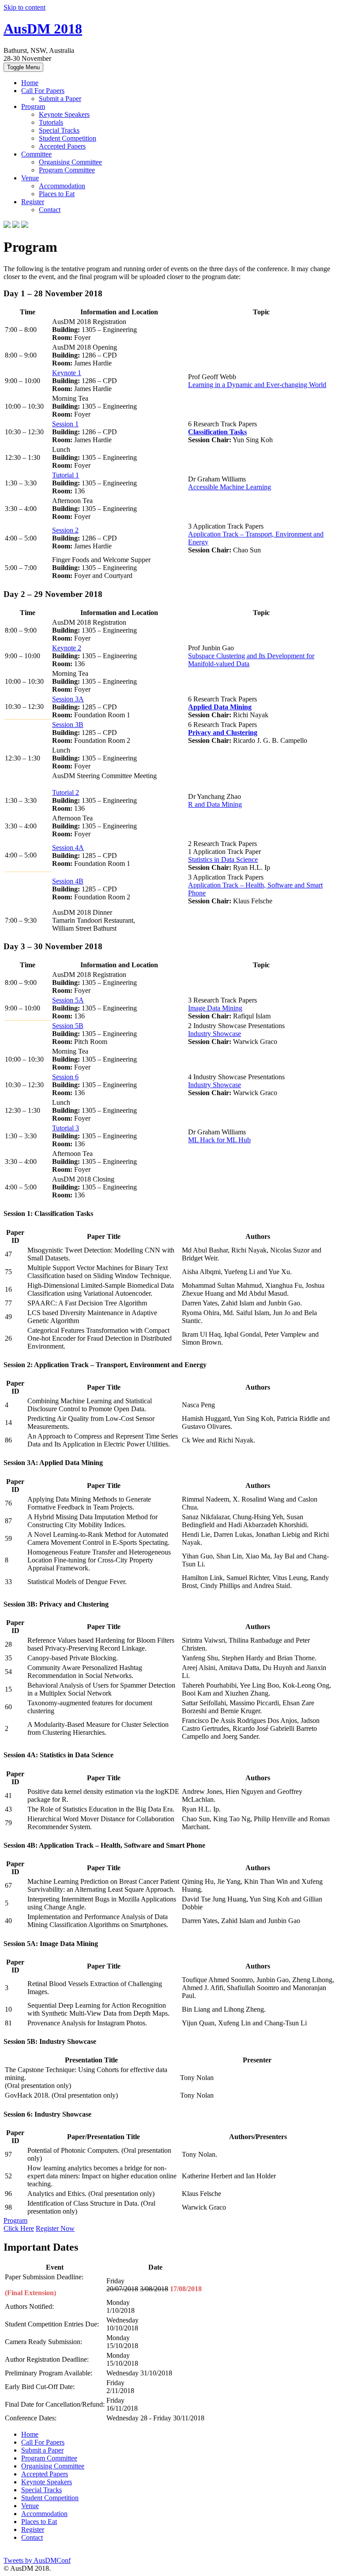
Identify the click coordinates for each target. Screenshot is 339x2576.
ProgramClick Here (19, 2224)
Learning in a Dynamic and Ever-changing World (257, 385)
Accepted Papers (62, 146)
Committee (36, 154)
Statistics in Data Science (223, 859)
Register (33, 202)
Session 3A (68, 699)
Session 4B (68, 881)
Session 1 (65, 424)
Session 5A (68, 1000)
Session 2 (65, 530)
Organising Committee (70, 162)
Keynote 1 (67, 373)
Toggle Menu (23, 67)
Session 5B (68, 1026)
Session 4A (68, 848)
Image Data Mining (215, 1008)
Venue (30, 178)
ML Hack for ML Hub (219, 1140)
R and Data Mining (215, 804)
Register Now (55, 2228)
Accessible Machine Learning (230, 487)
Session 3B (68, 725)
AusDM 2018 (43, 29)
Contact (50, 210)
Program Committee (67, 170)
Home (30, 83)
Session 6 (65, 1077)
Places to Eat (57, 194)
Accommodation (62, 186)
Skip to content (24, 7)
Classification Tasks (217, 432)
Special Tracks (59, 130)
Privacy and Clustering (223, 733)
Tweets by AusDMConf (37, 2560)
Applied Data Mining (220, 707)
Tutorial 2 (66, 792)
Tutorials (51, 122)
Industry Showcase (215, 1034)
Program (33, 106)
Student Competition (68, 138)
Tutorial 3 (66, 1128)
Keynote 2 (67, 648)
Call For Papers (43, 91)
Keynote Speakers (64, 114)
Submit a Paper (60, 99)
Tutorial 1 (66, 475)
